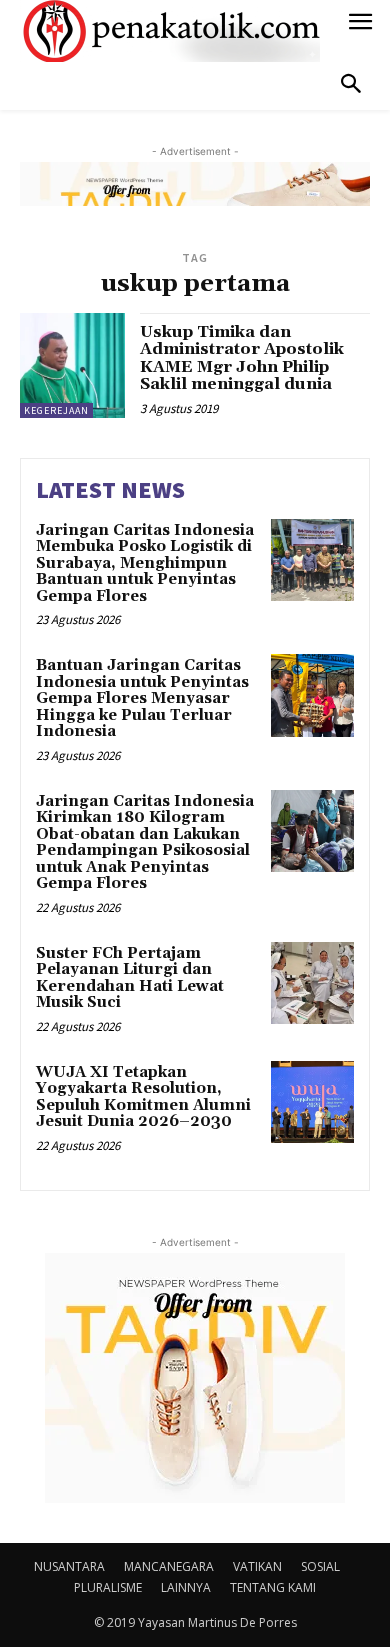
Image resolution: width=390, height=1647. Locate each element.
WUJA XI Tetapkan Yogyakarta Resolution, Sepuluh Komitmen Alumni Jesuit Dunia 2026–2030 (143, 1097)
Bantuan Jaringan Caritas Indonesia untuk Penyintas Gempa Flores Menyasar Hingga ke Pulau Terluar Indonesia (142, 698)
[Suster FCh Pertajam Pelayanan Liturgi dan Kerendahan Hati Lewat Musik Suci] (312, 983)
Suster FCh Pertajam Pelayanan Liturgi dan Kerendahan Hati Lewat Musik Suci (130, 978)
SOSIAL (320, 1566)
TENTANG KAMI (273, 1587)
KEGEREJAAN (56, 410)
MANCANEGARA (169, 1566)
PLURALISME (108, 1587)
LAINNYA (186, 1587)
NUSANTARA (69, 1566)
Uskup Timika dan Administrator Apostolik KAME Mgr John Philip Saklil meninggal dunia (242, 358)
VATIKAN (257, 1566)
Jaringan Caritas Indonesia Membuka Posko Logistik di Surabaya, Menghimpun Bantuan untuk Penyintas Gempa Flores (145, 563)
